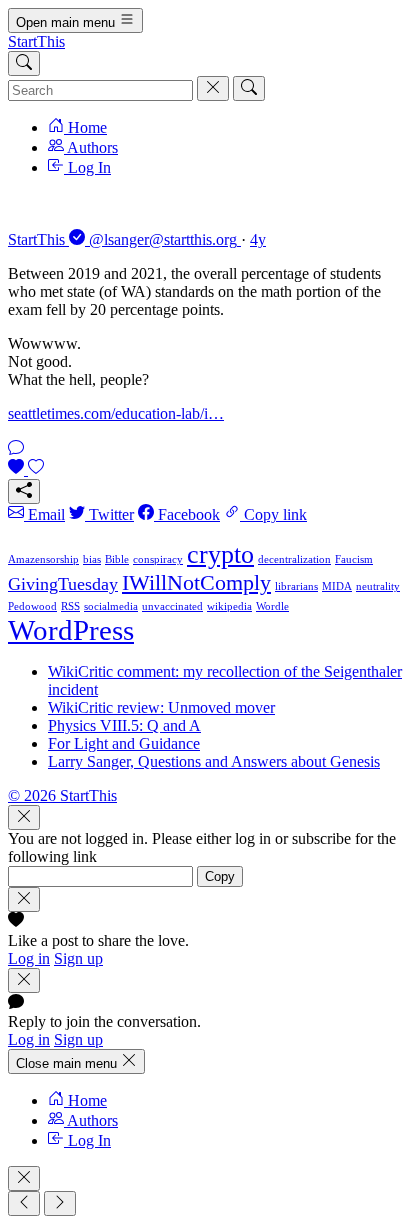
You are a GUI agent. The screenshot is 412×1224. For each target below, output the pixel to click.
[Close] (24, 817)
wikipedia (229, 606)
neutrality (378, 586)
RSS (70, 606)
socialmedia (111, 606)
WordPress (71, 630)
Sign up (78, 958)
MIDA (337, 586)
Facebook (187, 514)
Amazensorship (43, 559)
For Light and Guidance (124, 743)
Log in (29, 958)
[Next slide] (60, 1203)
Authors (91, 147)
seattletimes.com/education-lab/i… (116, 413)
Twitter (109, 514)
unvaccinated (172, 606)
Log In (87, 167)
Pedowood (32, 606)
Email (44, 514)
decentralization (294, 559)
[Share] (24, 491)
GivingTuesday (63, 584)
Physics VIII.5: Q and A (124, 725)
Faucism (354, 559)
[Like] (26, 469)
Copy (220, 876)
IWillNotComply (196, 582)
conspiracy (158, 559)
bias (92, 559)
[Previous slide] (24, 1203)
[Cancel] (213, 88)
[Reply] (16, 449)
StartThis (36, 41)
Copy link (273, 514)
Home (85, 127)
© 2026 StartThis (62, 795)
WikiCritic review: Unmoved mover (161, 707)
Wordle (272, 606)
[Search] (24, 63)
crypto (220, 554)
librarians (296, 586)
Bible (117, 559)
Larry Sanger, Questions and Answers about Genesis (214, 761)
